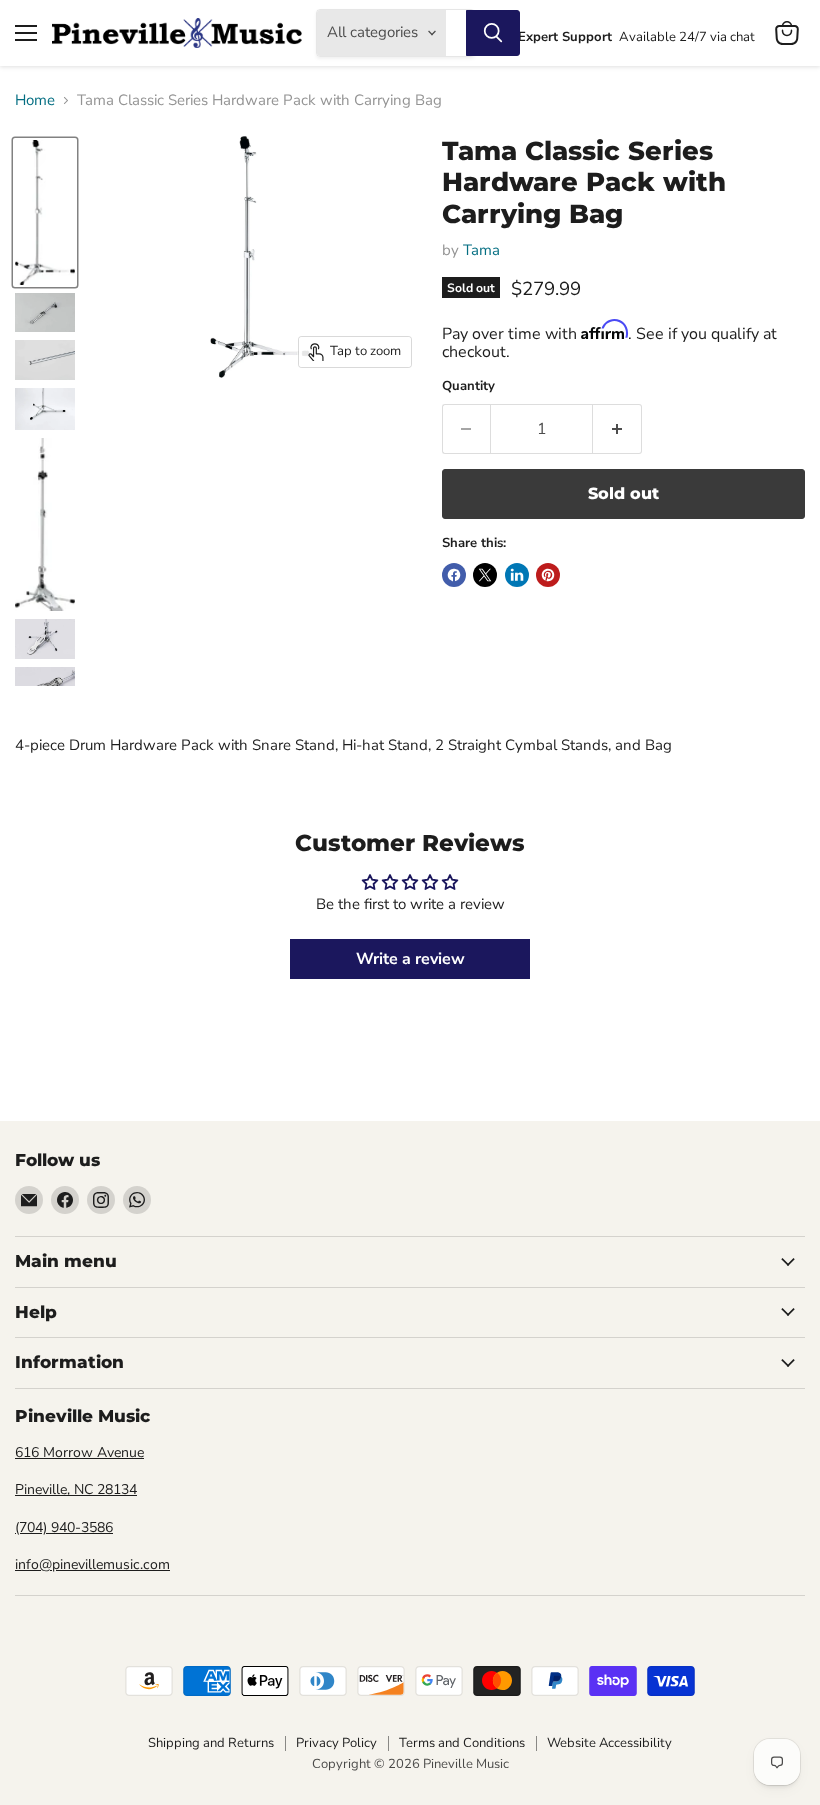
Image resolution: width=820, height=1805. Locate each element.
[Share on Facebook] (454, 575)
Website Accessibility (609, 1743)
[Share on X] (485, 575)
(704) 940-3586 (64, 1527)
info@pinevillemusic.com (92, 1564)
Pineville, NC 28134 (76, 1489)
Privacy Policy (336, 1743)
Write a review (410, 959)
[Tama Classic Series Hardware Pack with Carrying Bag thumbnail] (45, 212)
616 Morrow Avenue (79, 1452)
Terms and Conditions (462, 1743)
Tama (481, 250)
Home (35, 100)
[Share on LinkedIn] (517, 575)
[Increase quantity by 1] (617, 429)
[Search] (493, 33)
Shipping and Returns (211, 1743)
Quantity (468, 386)
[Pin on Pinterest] (548, 575)
